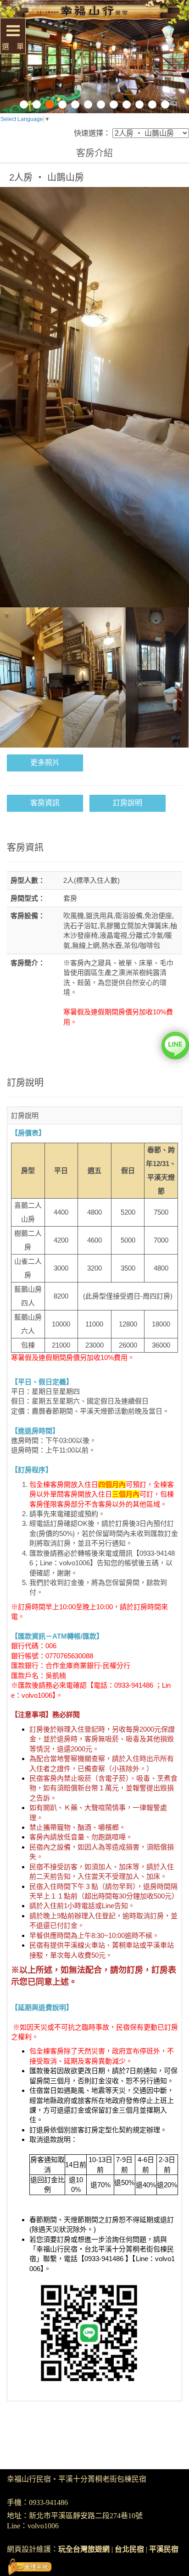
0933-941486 (48, 2502)
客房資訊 (45, 803)
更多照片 (45, 762)
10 (139, 105)
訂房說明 (128, 803)
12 (165, 105)
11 (152, 105)
